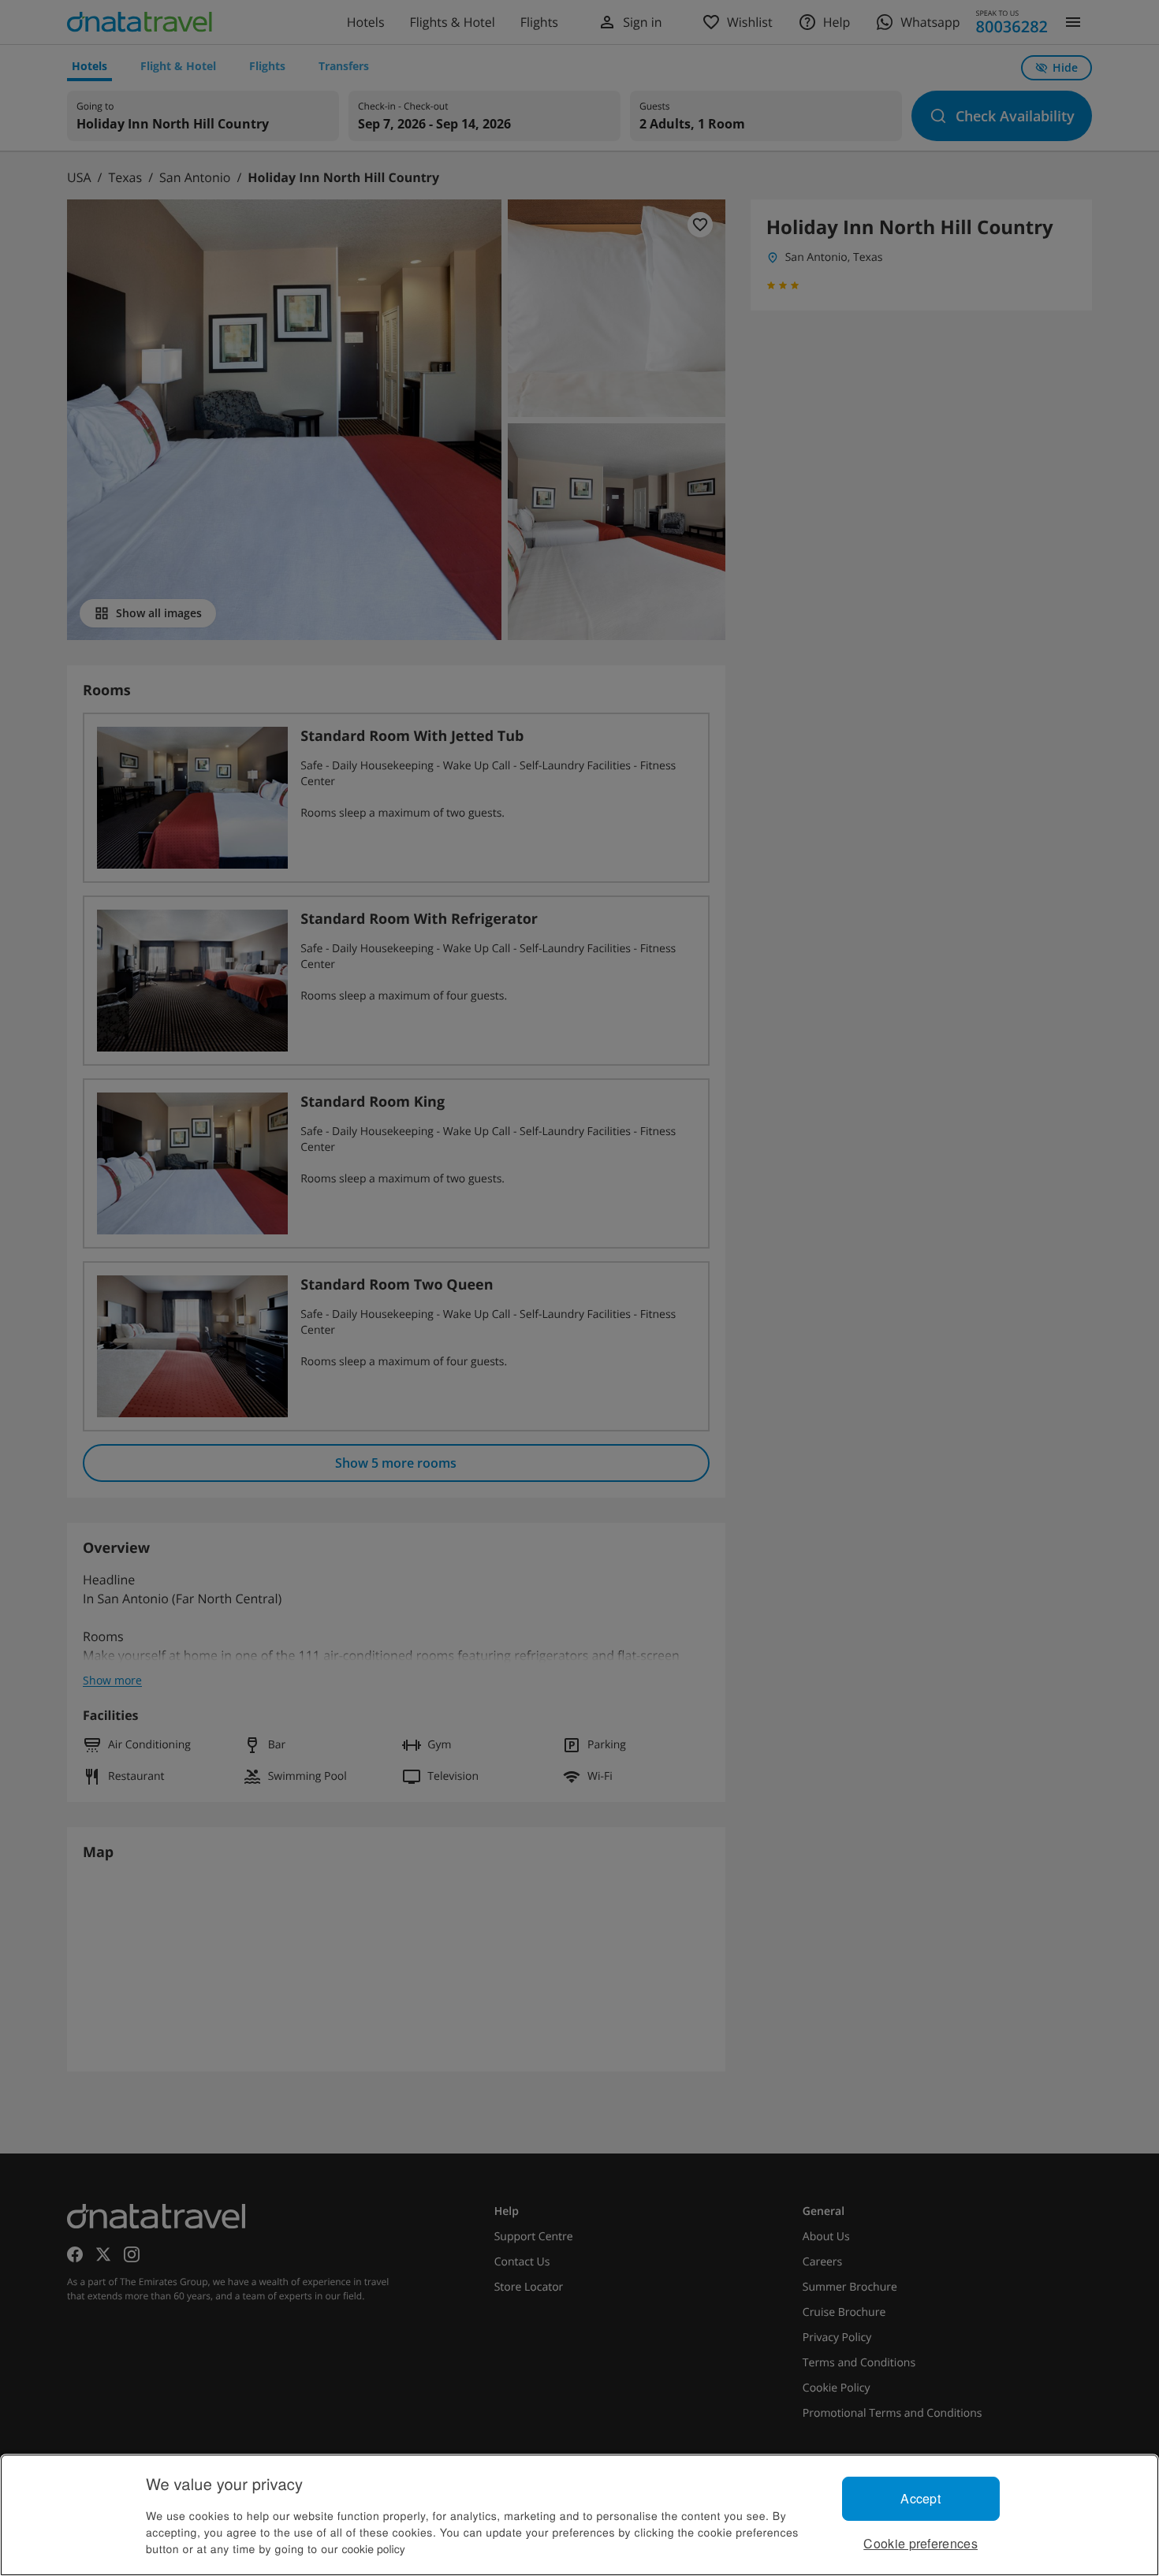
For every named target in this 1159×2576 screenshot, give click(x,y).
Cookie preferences (920, 2543)
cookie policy (374, 2548)
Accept (920, 2498)
